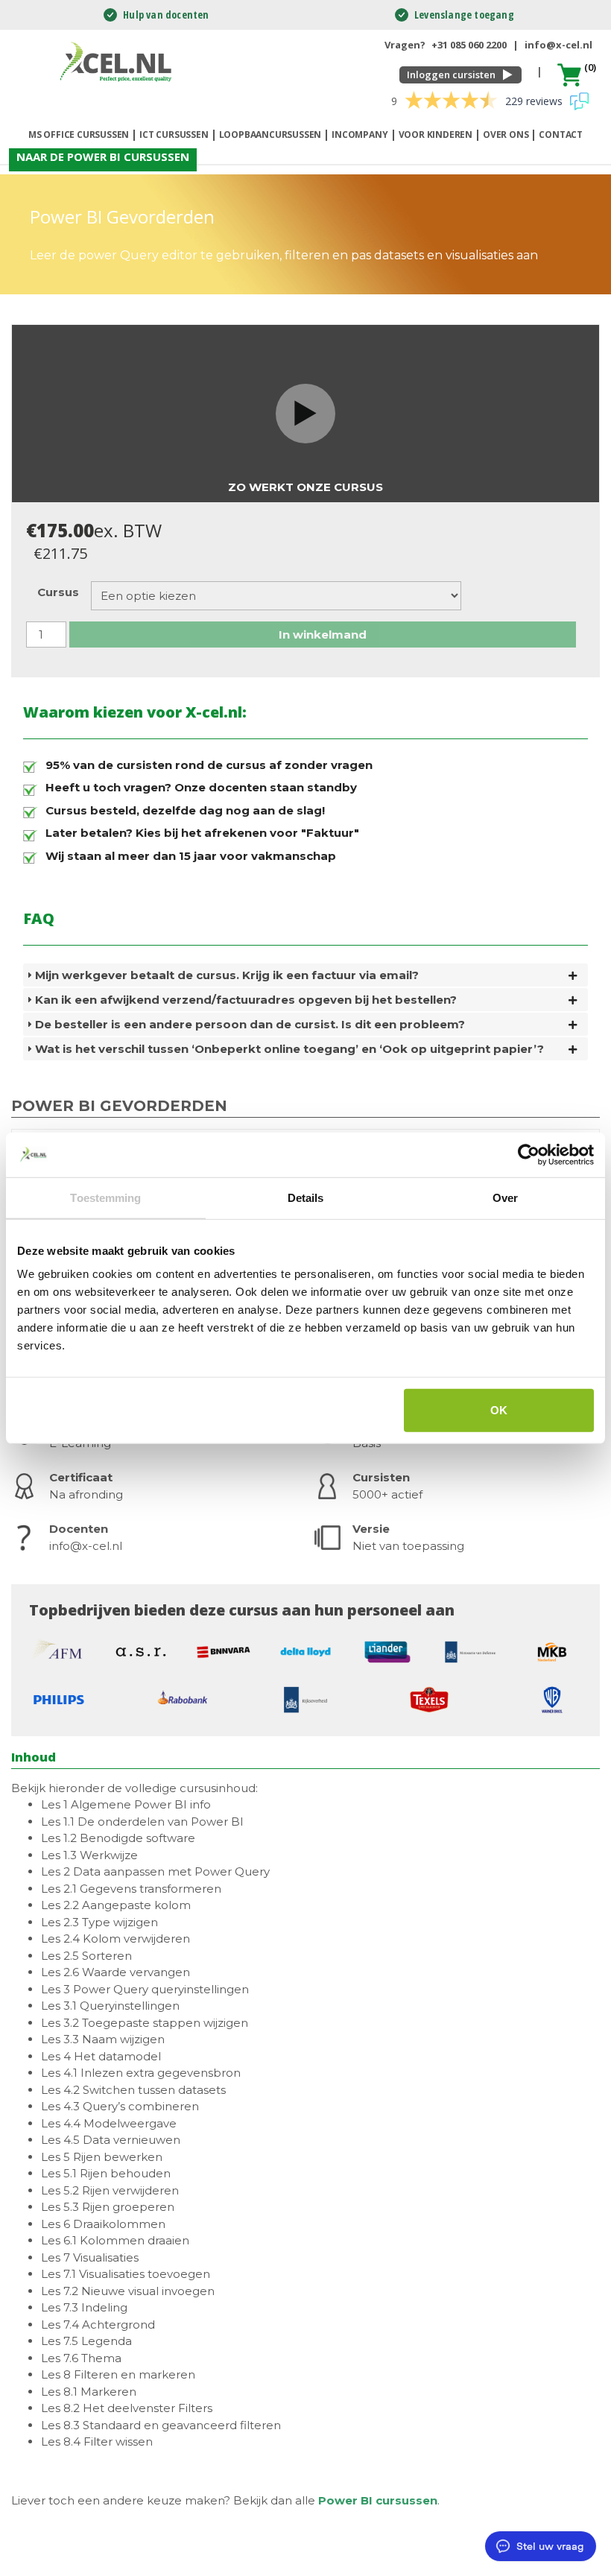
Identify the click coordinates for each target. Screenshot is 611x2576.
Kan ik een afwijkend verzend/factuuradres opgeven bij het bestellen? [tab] (246, 1000)
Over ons (506, 135)
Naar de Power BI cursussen (103, 156)
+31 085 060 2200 (469, 45)
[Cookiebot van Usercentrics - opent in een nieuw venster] (529, 1154)
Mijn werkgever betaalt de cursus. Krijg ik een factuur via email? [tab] (227, 975)
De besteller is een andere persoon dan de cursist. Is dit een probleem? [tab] (250, 1024)
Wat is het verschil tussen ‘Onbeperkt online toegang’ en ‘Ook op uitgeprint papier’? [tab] (289, 1049)
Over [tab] (505, 1197)
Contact (561, 135)
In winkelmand (323, 634)
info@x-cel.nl (558, 45)
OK (499, 1410)
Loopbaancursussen (270, 135)
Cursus (58, 592)
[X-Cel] (118, 61)
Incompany (360, 135)
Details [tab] (306, 1197)
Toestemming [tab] (105, 1197)
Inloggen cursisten (451, 75)
